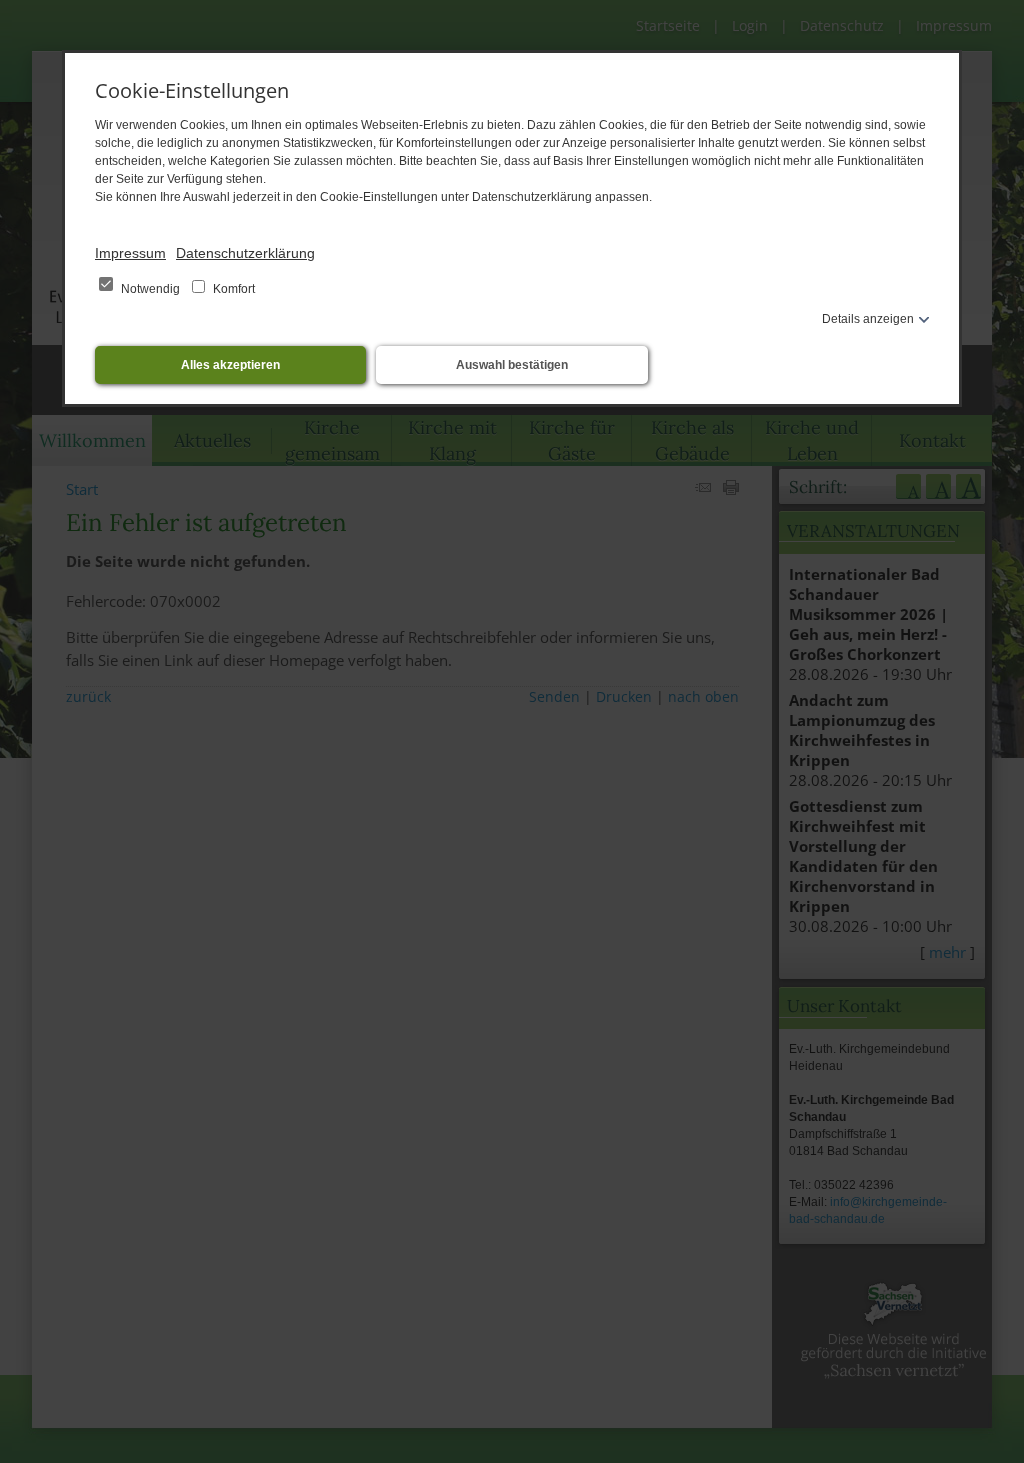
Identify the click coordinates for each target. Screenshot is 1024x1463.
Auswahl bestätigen (512, 365)
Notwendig (150, 289)
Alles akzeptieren (230, 365)
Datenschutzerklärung (245, 253)
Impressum (130, 253)
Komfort (232, 289)
